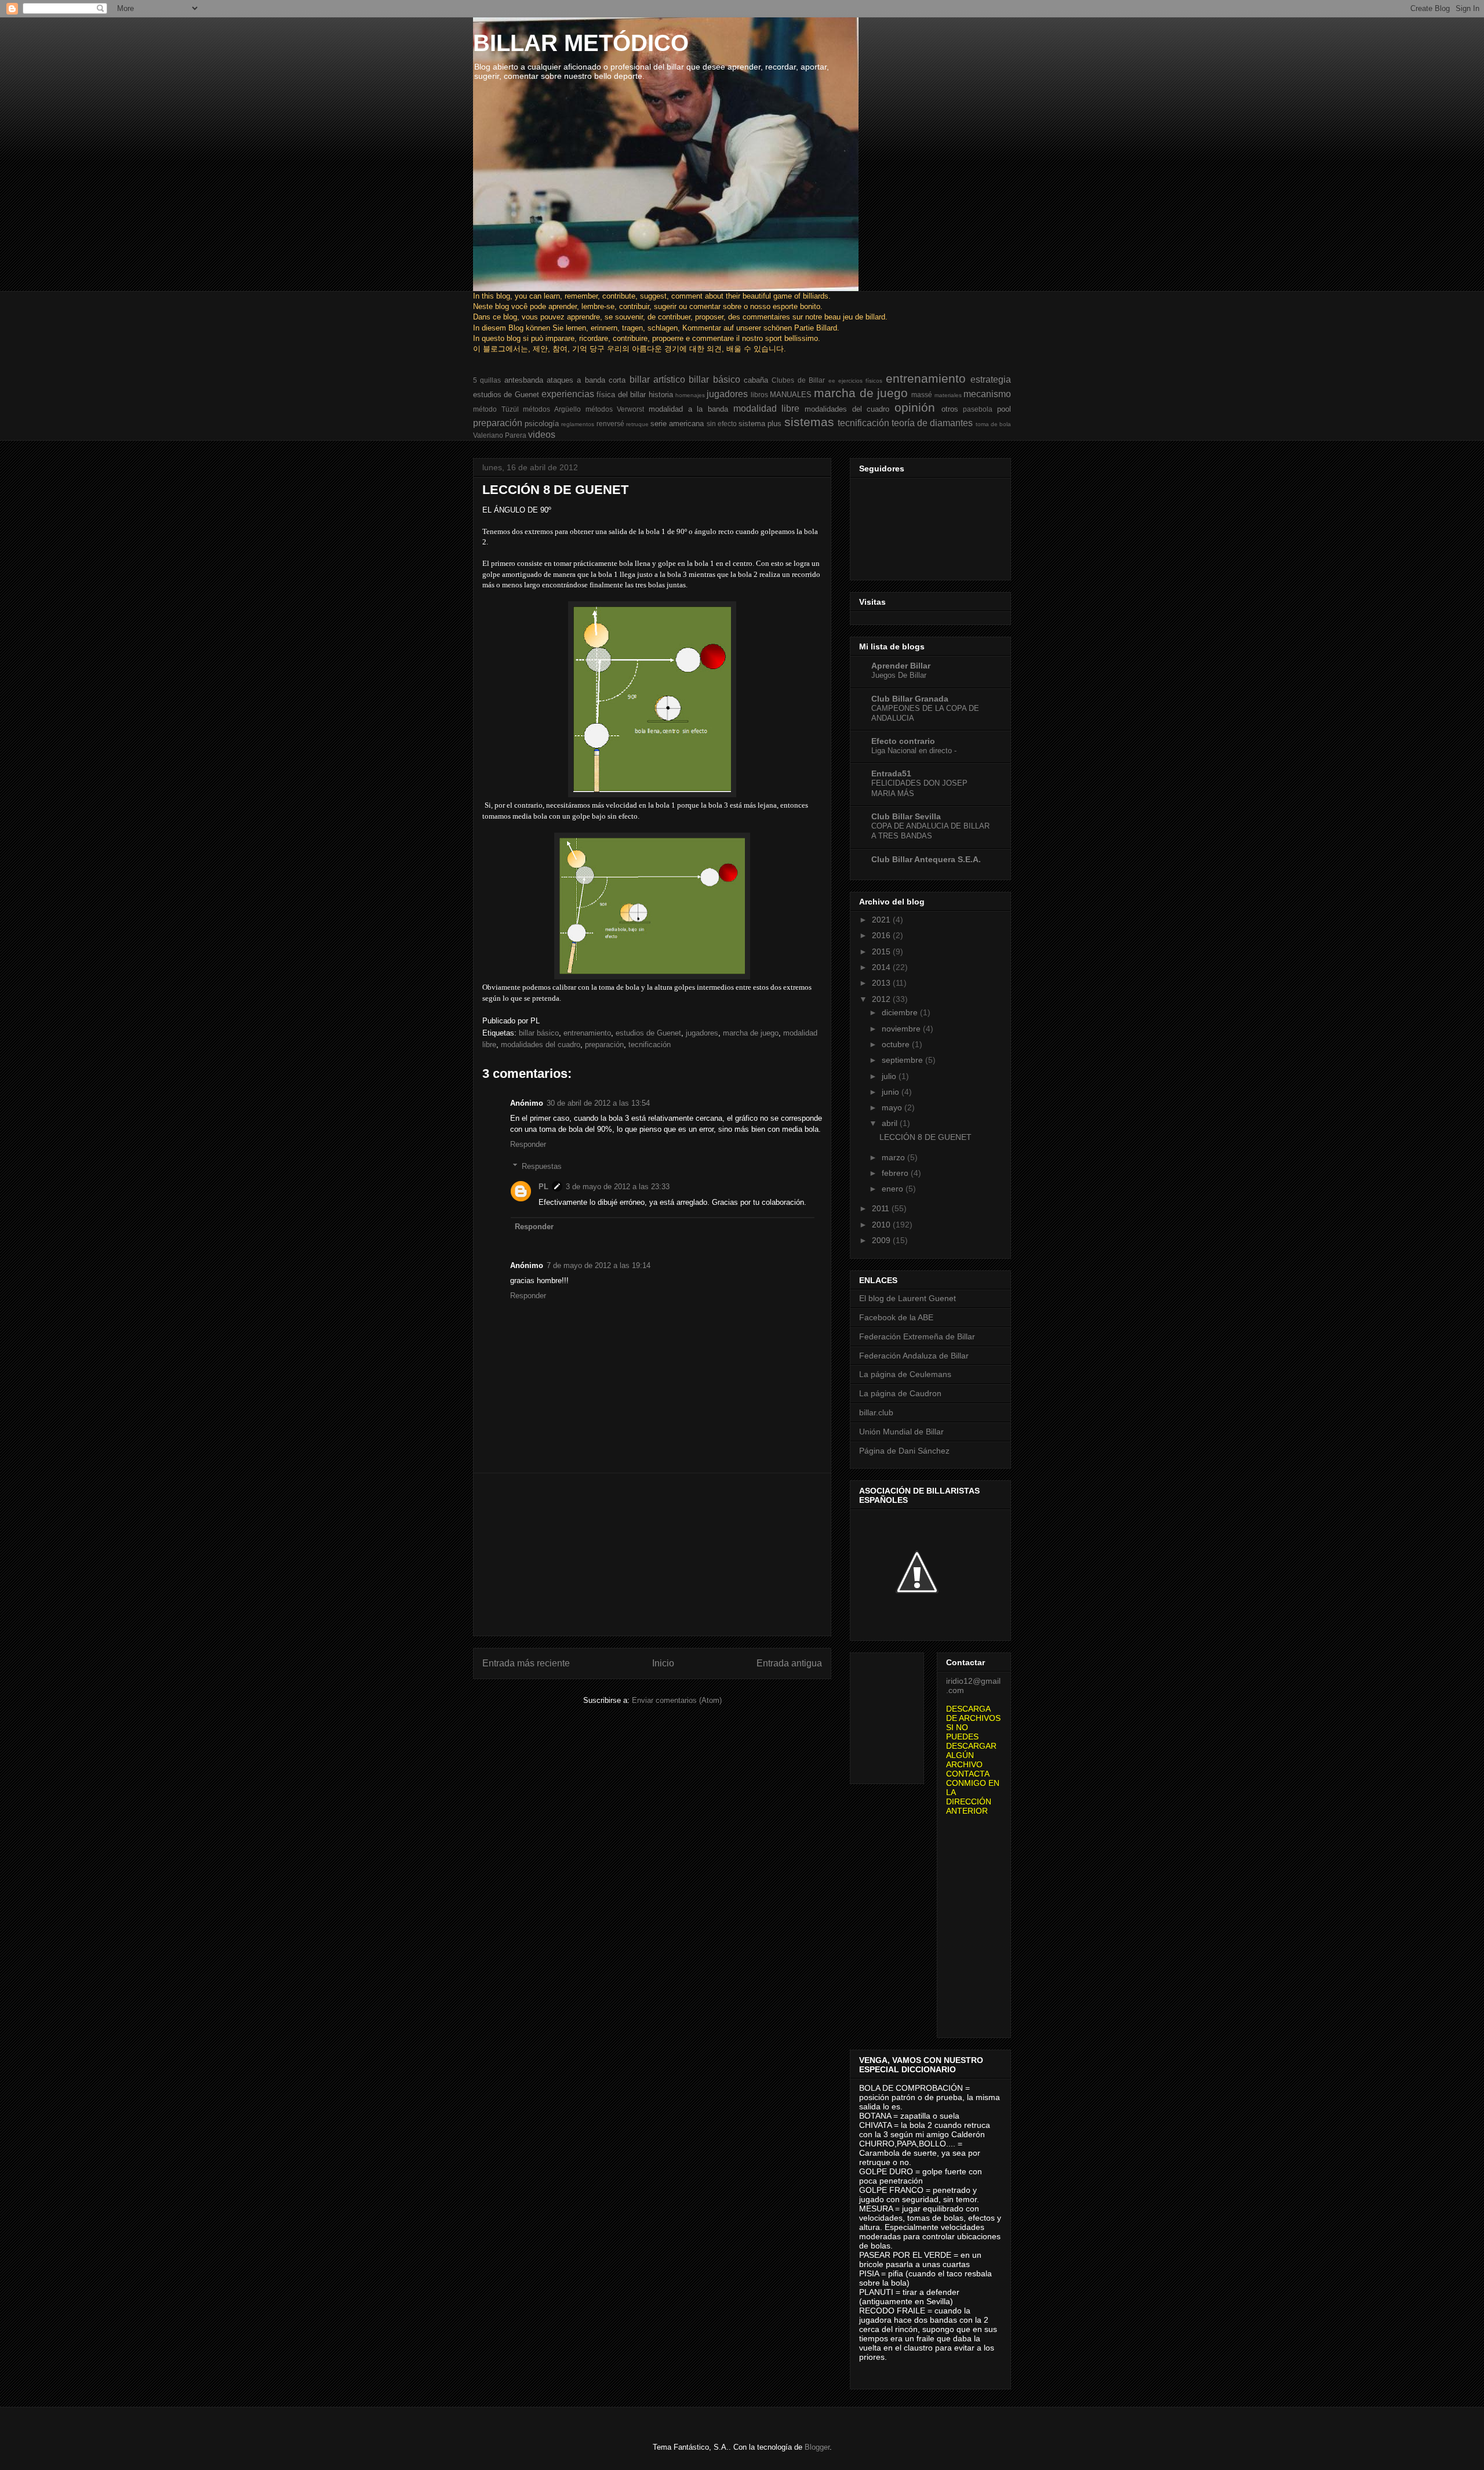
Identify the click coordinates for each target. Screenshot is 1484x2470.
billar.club (876, 1412)
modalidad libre (767, 408)
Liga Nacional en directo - (914, 751)
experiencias (568, 394)
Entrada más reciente (526, 1663)
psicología (542, 424)
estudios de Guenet (506, 395)
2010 (882, 1225)
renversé (610, 424)
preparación (498, 423)
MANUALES (791, 395)
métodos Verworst (615, 409)
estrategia (991, 379)
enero (894, 1189)
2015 (882, 951)
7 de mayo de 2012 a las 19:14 (599, 1265)
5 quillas (487, 380)
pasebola (978, 409)
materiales (948, 395)
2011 (882, 1208)
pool (1004, 409)
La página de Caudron (900, 1393)
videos (542, 435)
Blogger (817, 2447)
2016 (882, 935)
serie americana (677, 424)
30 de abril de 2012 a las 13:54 (598, 1103)
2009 (882, 1240)
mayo (893, 1107)
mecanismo (987, 394)
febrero (896, 1173)
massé (922, 395)
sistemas (809, 422)
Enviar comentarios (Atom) (677, 1700)
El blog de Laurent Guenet (908, 1298)
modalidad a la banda (688, 409)
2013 (882, 983)
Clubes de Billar (798, 380)
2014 (882, 967)
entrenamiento (926, 378)
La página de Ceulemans (905, 1374)
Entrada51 (891, 773)
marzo (894, 1157)
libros (759, 395)
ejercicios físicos (860, 381)
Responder (528, 1144)
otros (950, 409)
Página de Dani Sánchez (904, 1451)
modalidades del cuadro (847, 409)
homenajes (690, 395)
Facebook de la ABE (896, 1317)
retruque (637, 424)
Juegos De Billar (899, 675)
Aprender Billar (901, 666)
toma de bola (993, 424)
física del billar (621, 395)
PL (543, 1187)
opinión (915, 407)
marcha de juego (861, 393)
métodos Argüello (552, 409)
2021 (882, 920)
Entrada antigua (789, 1663)
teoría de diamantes (932, 423)
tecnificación (863, 423)
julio (890, 1076)
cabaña (756, 380)
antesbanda (524, 380)
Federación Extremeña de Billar (917, 1336)
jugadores (727, 394)
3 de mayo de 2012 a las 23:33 (618, 1187)
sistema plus (760, 424)
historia (661, 395)
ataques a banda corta (586, 380)
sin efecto (722, 424)
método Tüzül (496, 409)
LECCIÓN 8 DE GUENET (925, 1137)
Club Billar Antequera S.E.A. (926, 859)
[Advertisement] (652, 1554)
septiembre (903, 1060)
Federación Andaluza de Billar (914, 1356)
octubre (897, 1044)
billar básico (714, 379)
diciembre (901, 1012)
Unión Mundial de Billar (901, 1432)
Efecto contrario (903, 741)
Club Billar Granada (910, 699)
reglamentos (578, 424)
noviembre (902, 1029)
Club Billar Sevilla (906, 816)
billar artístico (657, 379)
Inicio (663, 1663)
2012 (882, 999)
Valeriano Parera (500, 435)
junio (892, 1092)
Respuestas (542, 1166)
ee (832, 381)
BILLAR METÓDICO (581, 43)
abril (891, 1123)
